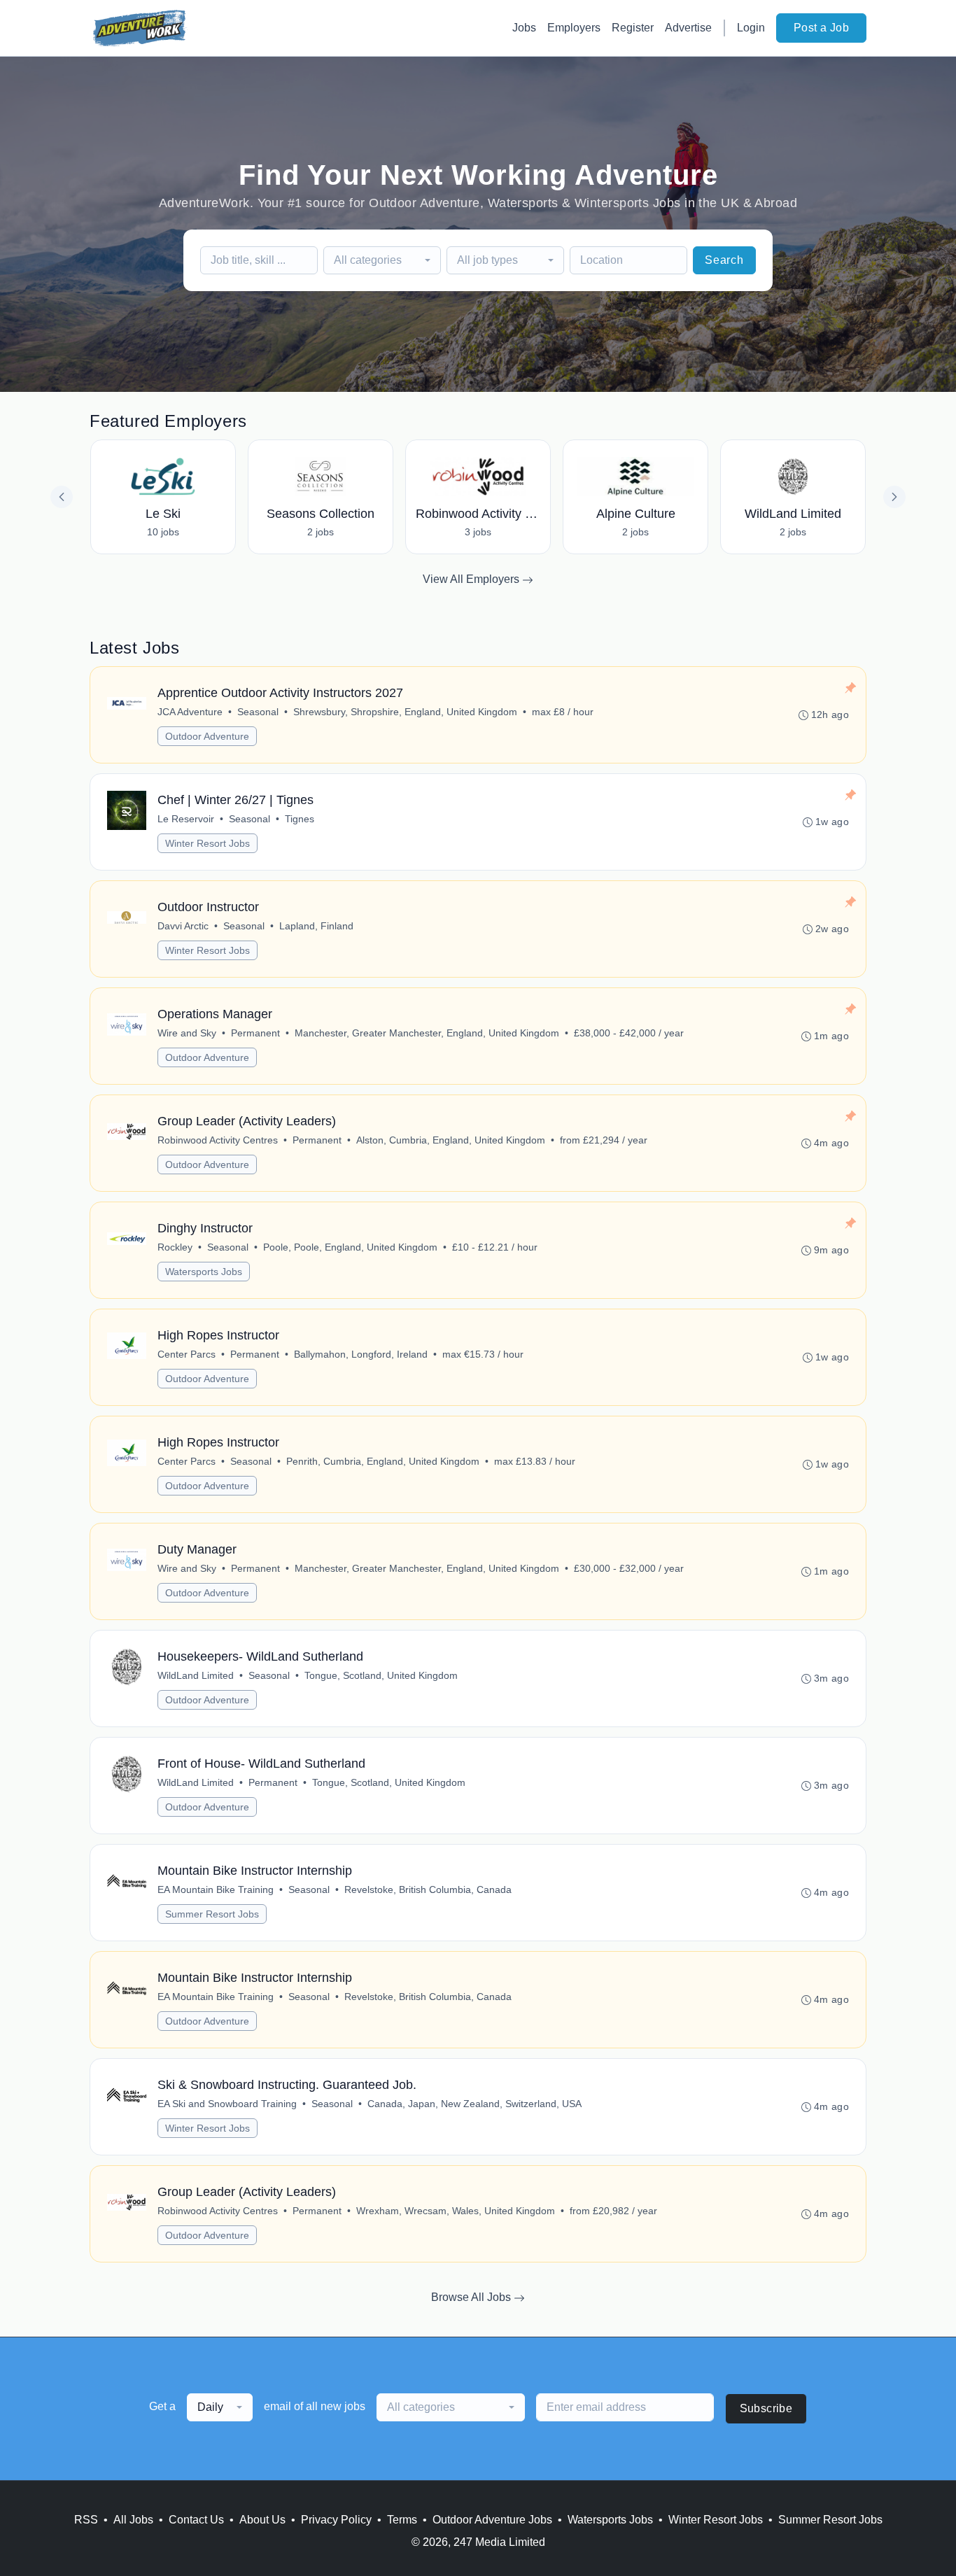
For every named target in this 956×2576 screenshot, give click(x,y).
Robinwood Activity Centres (218, 1140)
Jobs (524, 28)
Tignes (300, 819)
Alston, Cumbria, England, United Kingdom (451, 1140)
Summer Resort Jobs (212, 1914)
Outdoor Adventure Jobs (492, 2520)
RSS (86, 2520)
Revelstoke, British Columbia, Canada (428, 1889)
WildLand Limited (196, 1675)
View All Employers (472, 579)
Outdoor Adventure (207, 736)
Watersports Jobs (204, 1272)
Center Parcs (187, 1354)
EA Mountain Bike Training (216, 1889)
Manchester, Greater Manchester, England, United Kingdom (427, 1033)
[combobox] (382, 260)
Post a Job (821, 28)
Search (724, 260)
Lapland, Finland (316, 926)
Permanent (255, 1033)
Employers (574, 28)
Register (633, 28)
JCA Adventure (190, 712)
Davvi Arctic (183, 926)
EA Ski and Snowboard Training (227, 2104)
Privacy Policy (336, 2520)
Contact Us (196, 2520)
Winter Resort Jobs (208, 843)
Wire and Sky (187, 1033)
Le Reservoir (186, 819)
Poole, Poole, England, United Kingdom (350, 1247)
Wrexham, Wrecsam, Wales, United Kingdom (456, 2211)
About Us (262, 2520)
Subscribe (766, 2408)
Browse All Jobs (472, 2297)
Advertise (688, 28)
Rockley (175, 1247)
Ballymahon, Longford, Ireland (361, 1354)
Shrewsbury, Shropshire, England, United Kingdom (405, 712)
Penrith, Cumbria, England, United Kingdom (383, 1461)
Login (751, 28)
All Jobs (133, 2520)
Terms (402, 2520)
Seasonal (258, 712)
